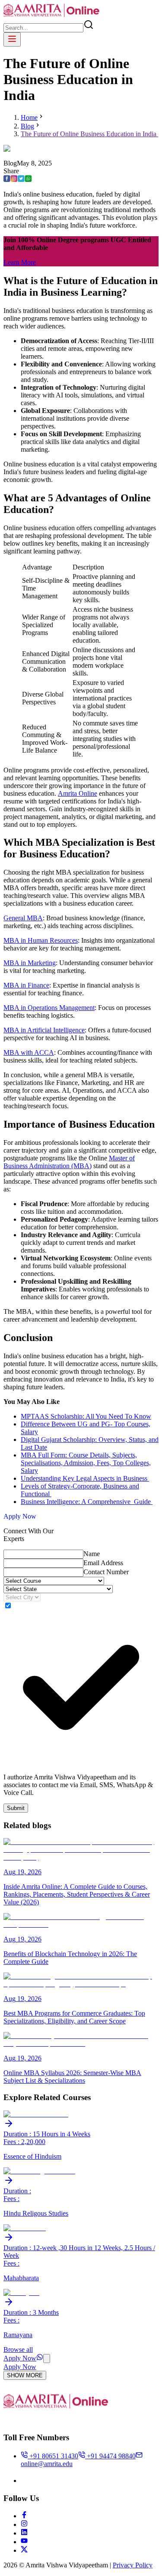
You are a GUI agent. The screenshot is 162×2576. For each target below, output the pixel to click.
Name (92, 1554)
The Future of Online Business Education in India (89, 134)
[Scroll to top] (47, 2359)
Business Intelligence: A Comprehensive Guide (87, 1502)
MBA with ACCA (29, 1052)
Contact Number (106, 1572)
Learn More (20, 262)
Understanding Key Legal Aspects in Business (85, 1478)
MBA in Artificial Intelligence (44, 1030)
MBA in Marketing (30, 963)
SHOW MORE (25, 2375)
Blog (27, 126)
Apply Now (20, 1516)
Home (29, 117)
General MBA (23, 918)
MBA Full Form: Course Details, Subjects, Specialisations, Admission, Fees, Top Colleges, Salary (86, 1463)
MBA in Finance (26, 985)
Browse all (18, 2349)
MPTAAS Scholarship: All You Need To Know (86, 1416)
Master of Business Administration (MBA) (69, 1162)
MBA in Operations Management (49, 1008)
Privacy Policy (133, 2565)
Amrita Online (78, 793)
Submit (16, 1808)
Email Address (103, 1563)
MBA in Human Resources (41, 940)
